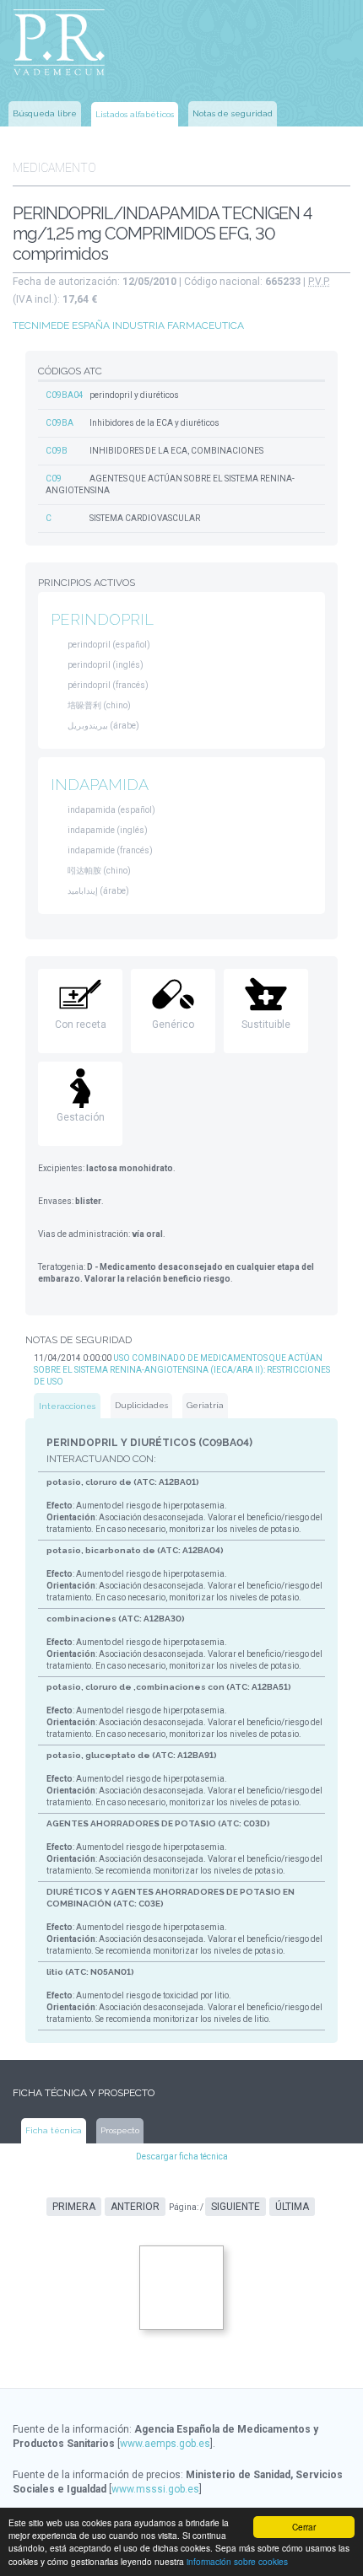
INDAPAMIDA (100, 785)
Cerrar (304, 2527)
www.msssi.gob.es (155, 2489)
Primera (74, 2207)
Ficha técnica (54, 2130)
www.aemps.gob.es (165, 2444)
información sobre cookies (237, 2561)
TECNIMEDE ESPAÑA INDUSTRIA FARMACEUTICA (128, 325)
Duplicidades (141, 1405)
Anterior (135, 2207)
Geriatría (205, 1405)
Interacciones (67, 1406)
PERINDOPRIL (102, 619)
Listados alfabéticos (135, 114)
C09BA (60, 423)
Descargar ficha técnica (182, 2157)
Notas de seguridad (233, 113)
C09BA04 (65, 395)
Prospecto (120, 2130)
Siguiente (236, 2207)
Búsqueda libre (45, 113)
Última (292, 2207)
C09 (54, 479)
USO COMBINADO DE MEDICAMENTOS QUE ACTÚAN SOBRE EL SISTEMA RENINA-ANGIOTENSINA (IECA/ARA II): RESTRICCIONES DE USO (182, 1370)
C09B (57, 451)
